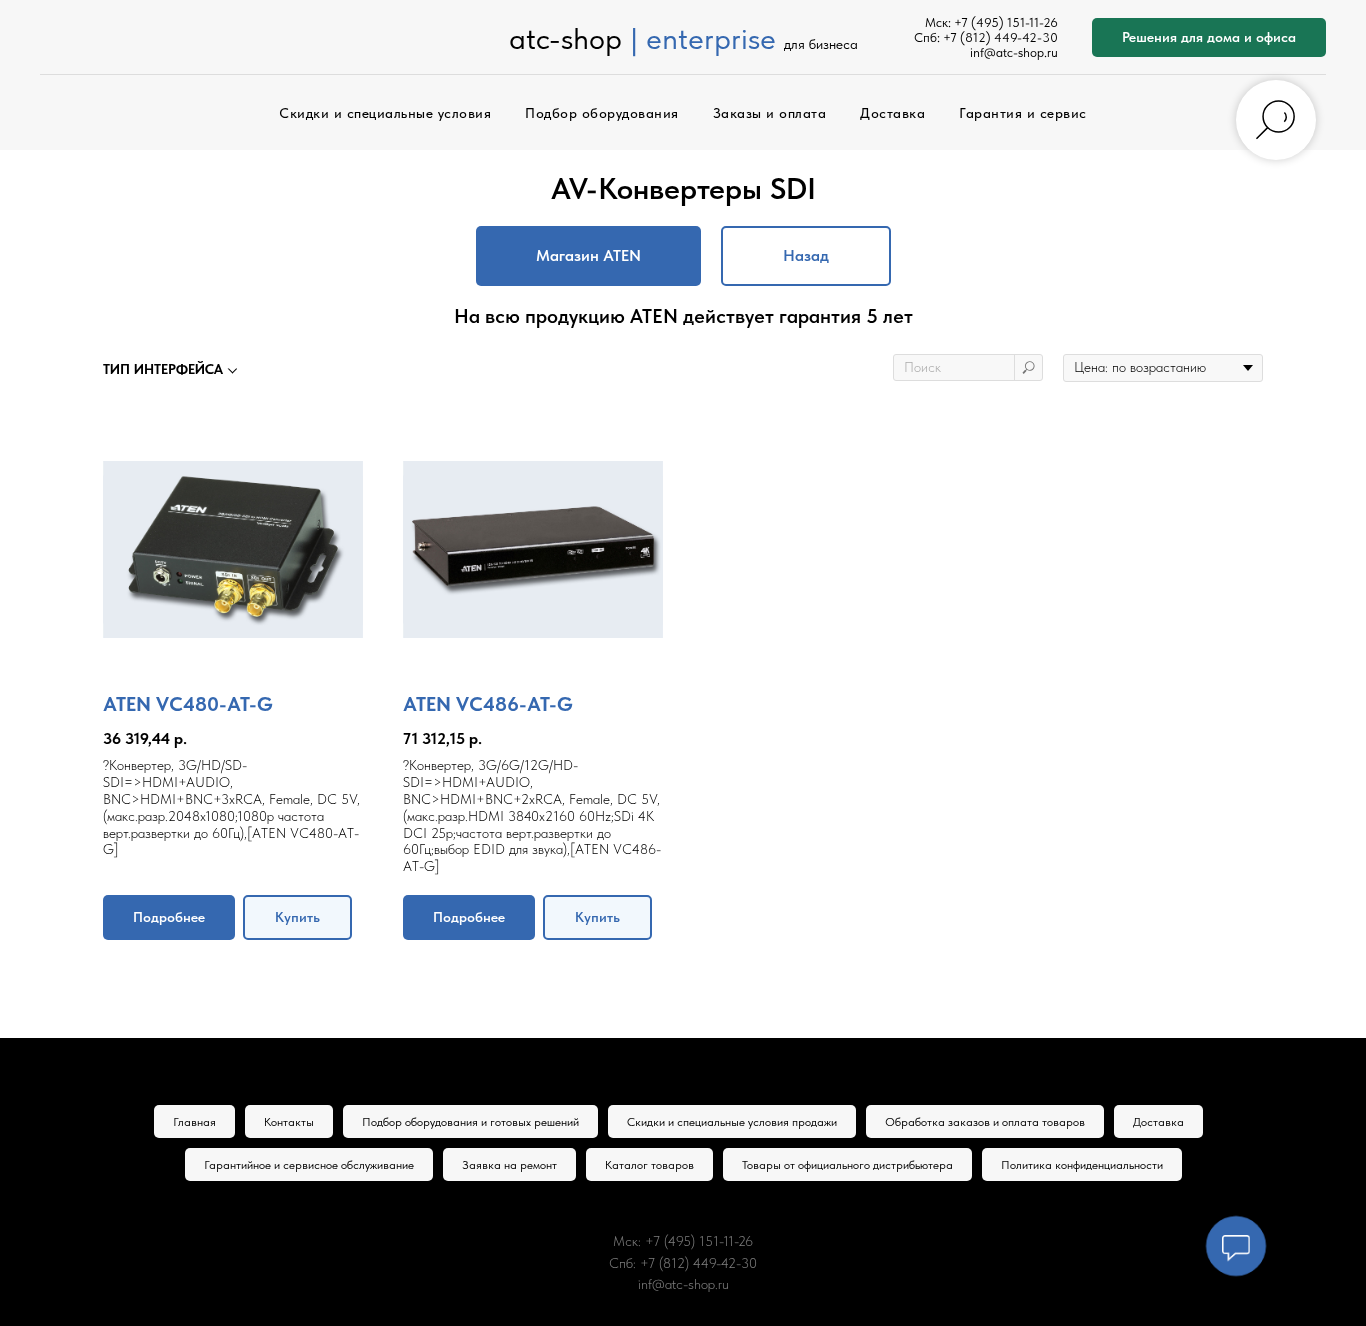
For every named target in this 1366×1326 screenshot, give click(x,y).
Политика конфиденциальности (1082, 1165)
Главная (194, 1122)
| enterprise (703, 38)
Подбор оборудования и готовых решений (470, 1122)
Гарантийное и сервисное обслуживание (309, 1165)
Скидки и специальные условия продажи (732, 1122)
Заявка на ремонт (509, 1165)
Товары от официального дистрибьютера (847, 1165)
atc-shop (565, 38)
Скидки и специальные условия (385, 113)
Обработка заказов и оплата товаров (985, 1122)
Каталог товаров (649, 1165)
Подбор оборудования (602, 113)
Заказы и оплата (770, 113)
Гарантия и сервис (1023, 113)
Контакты (289, 1122)
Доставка (892, 113)
